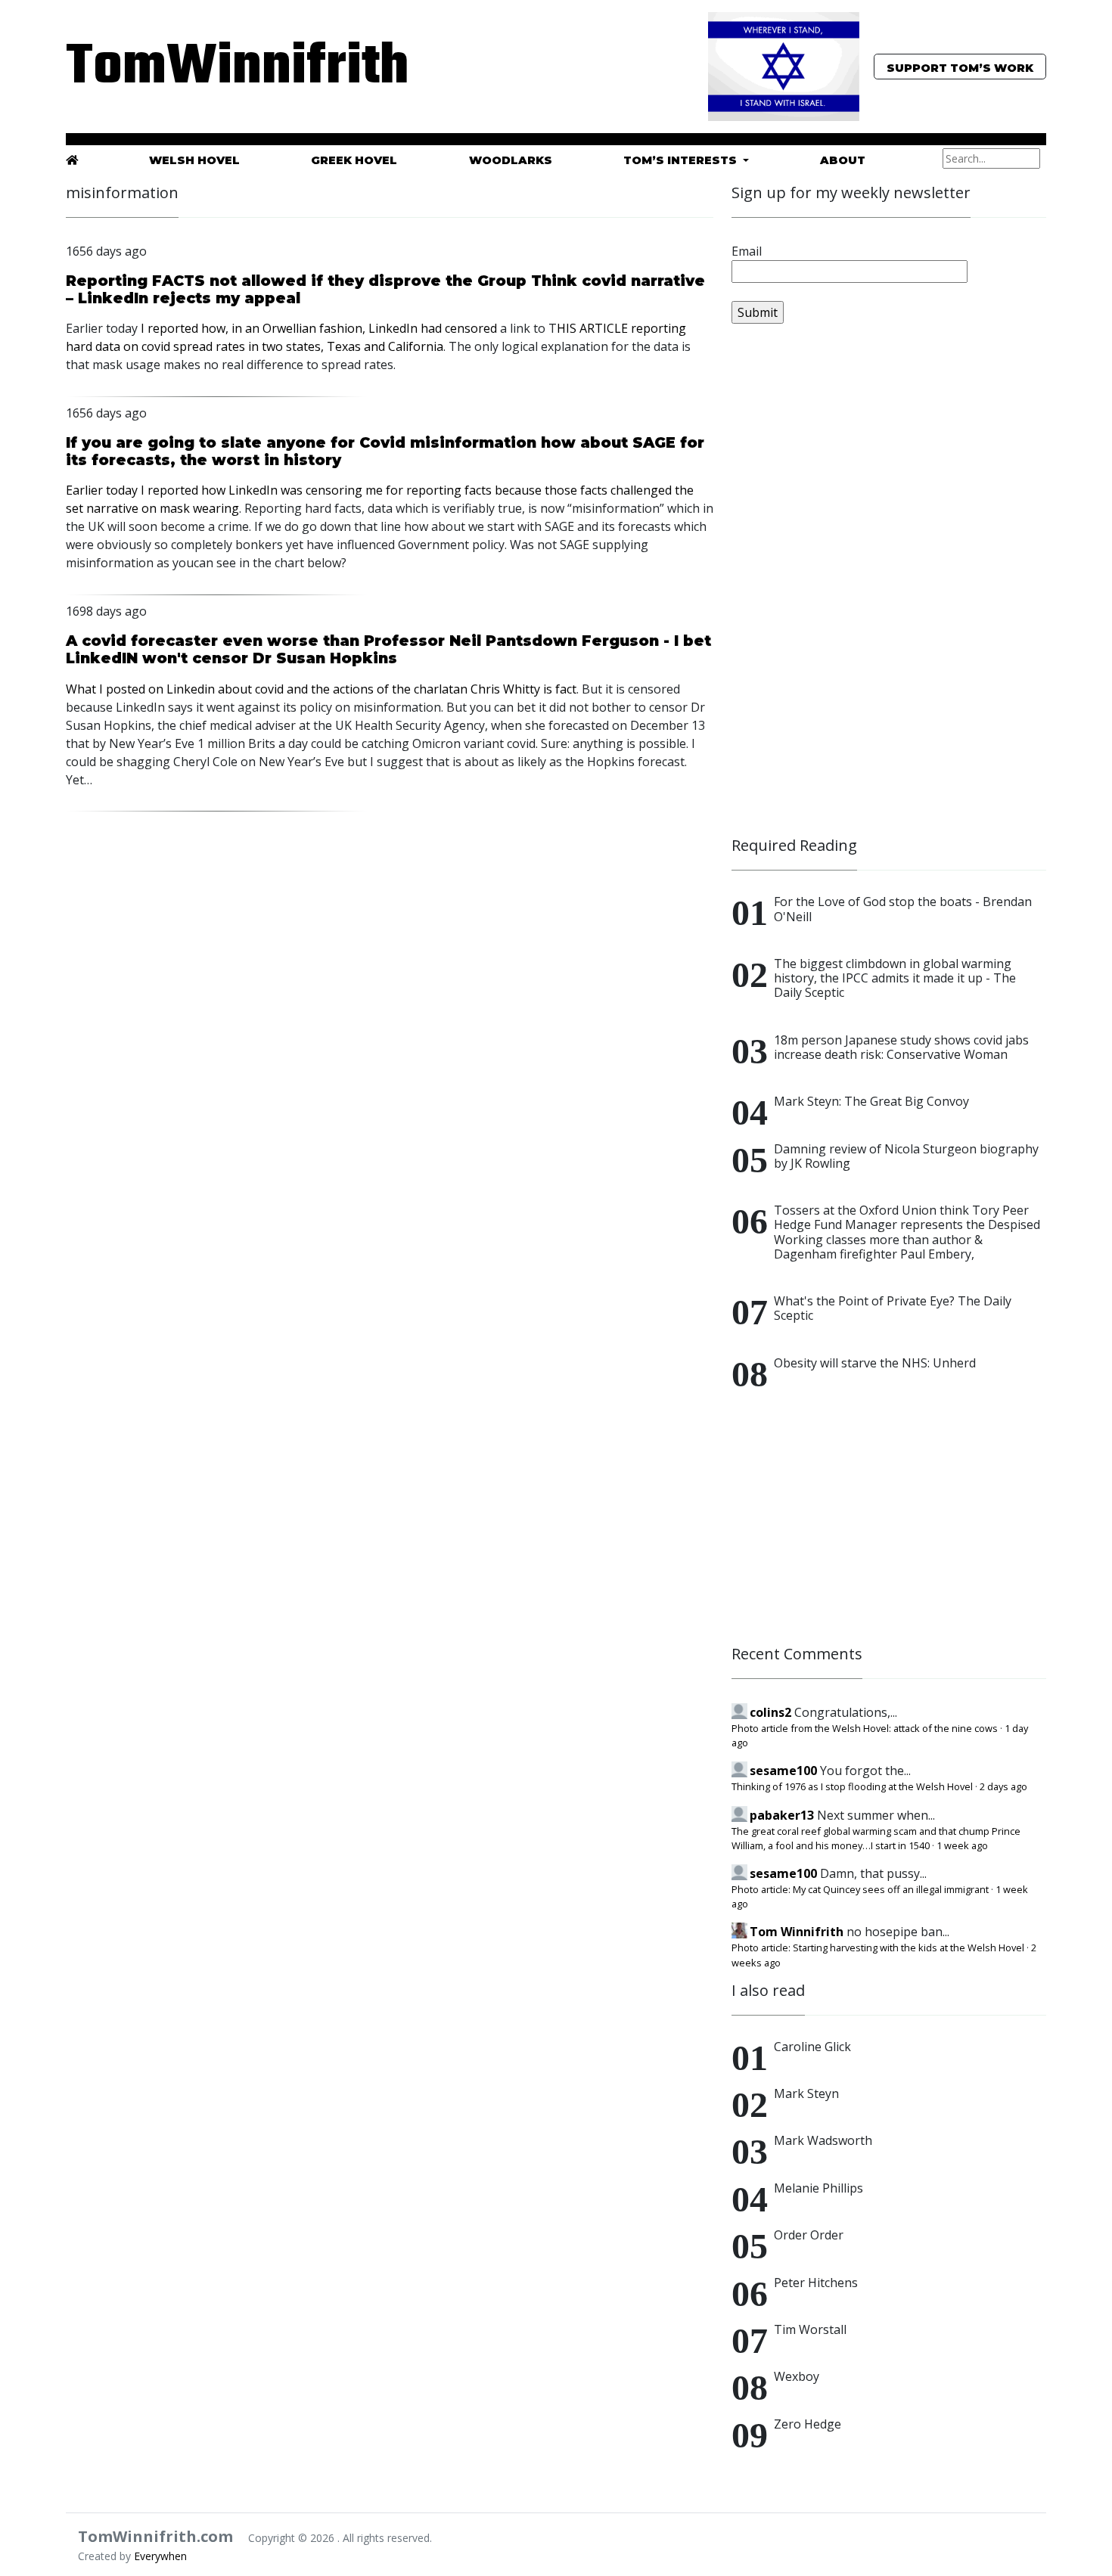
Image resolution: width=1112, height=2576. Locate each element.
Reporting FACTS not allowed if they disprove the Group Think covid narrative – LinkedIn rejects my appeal (385, 289)
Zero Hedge (808, 2424)
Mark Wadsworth (823, 2140)
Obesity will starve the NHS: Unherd (875, 1363)
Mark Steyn (806, 2093)
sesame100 (783, 1771)
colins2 (770, 1712)
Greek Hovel (354, 160)
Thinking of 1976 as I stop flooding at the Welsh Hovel (852, 1786)
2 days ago (1003, 1786)
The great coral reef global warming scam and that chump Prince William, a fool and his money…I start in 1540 (876, 1838)
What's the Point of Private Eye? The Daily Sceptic (893, 1308)
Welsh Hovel (194, 160)
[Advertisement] (845, 587)
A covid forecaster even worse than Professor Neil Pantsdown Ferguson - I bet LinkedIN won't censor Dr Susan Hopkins (388, 649)
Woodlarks (511, 160)
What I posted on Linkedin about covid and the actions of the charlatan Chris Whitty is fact (321, 689)
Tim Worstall (810, 2329)
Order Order (809, 2235)
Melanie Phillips (818, 2188)
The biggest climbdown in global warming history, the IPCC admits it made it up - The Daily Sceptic (895, 978)
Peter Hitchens (816, 2283)
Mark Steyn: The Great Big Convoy (871, 1101)
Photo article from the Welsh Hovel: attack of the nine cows (865, 1728)
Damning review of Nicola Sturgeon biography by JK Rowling (906, 1156)
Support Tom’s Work (960, 68)
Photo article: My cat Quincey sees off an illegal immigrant (860, 1889)
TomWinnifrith (223, 68)
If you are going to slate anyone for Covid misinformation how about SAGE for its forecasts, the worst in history (385, 451)
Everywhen (160, 2556)
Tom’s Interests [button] (682, 160)
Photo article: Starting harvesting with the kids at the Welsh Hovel (878, 1948)
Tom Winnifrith (797, 1932)
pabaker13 (782, 1815)
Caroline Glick (812, 2047)
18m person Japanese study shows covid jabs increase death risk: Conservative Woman (901, 1047)
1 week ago (962, 1845)
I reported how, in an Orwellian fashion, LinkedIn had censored (319, 328)
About (843, 160)
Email (747, 251)
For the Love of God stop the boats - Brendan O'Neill (903, 909)
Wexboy (797, 2376)
